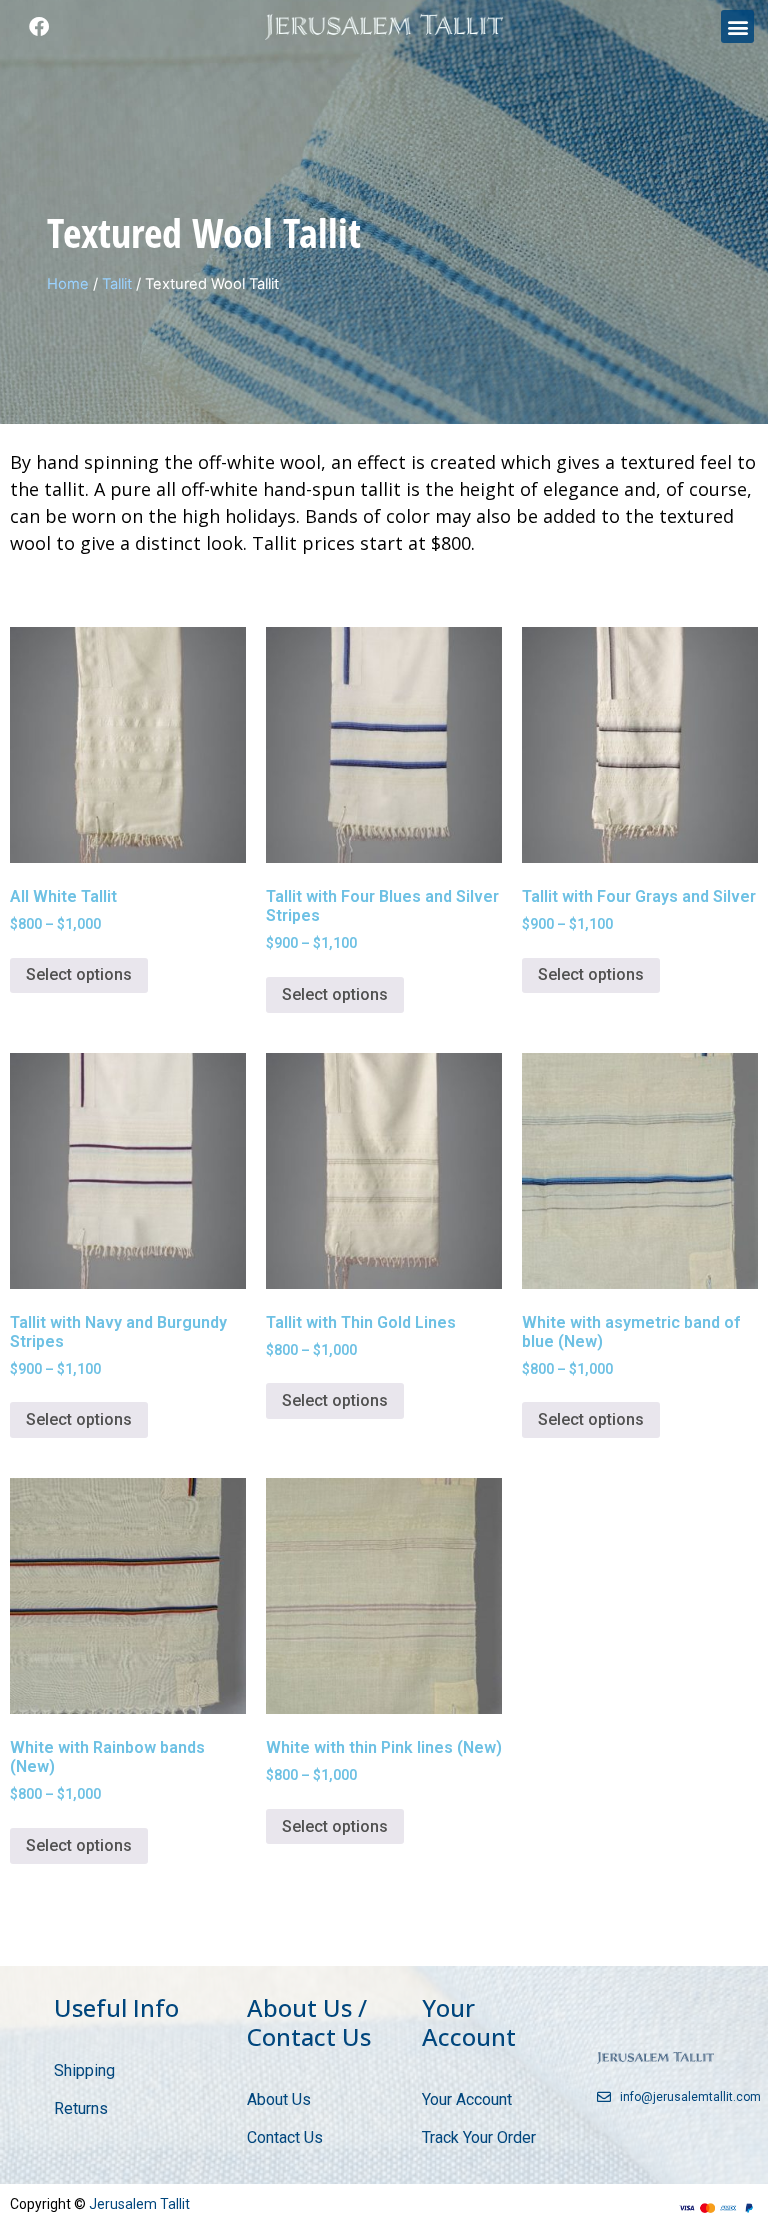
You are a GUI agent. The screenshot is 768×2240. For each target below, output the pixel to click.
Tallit (117, 284)
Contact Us (285, 2137)
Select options (79, 974)
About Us (279, 2099)
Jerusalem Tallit (139, 2204)
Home (68, 284)
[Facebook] (39, 27)
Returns (81, 2108)
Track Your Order (479, 2137)
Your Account (467, 2099)
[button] (737, 26)
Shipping (84, 2070)
